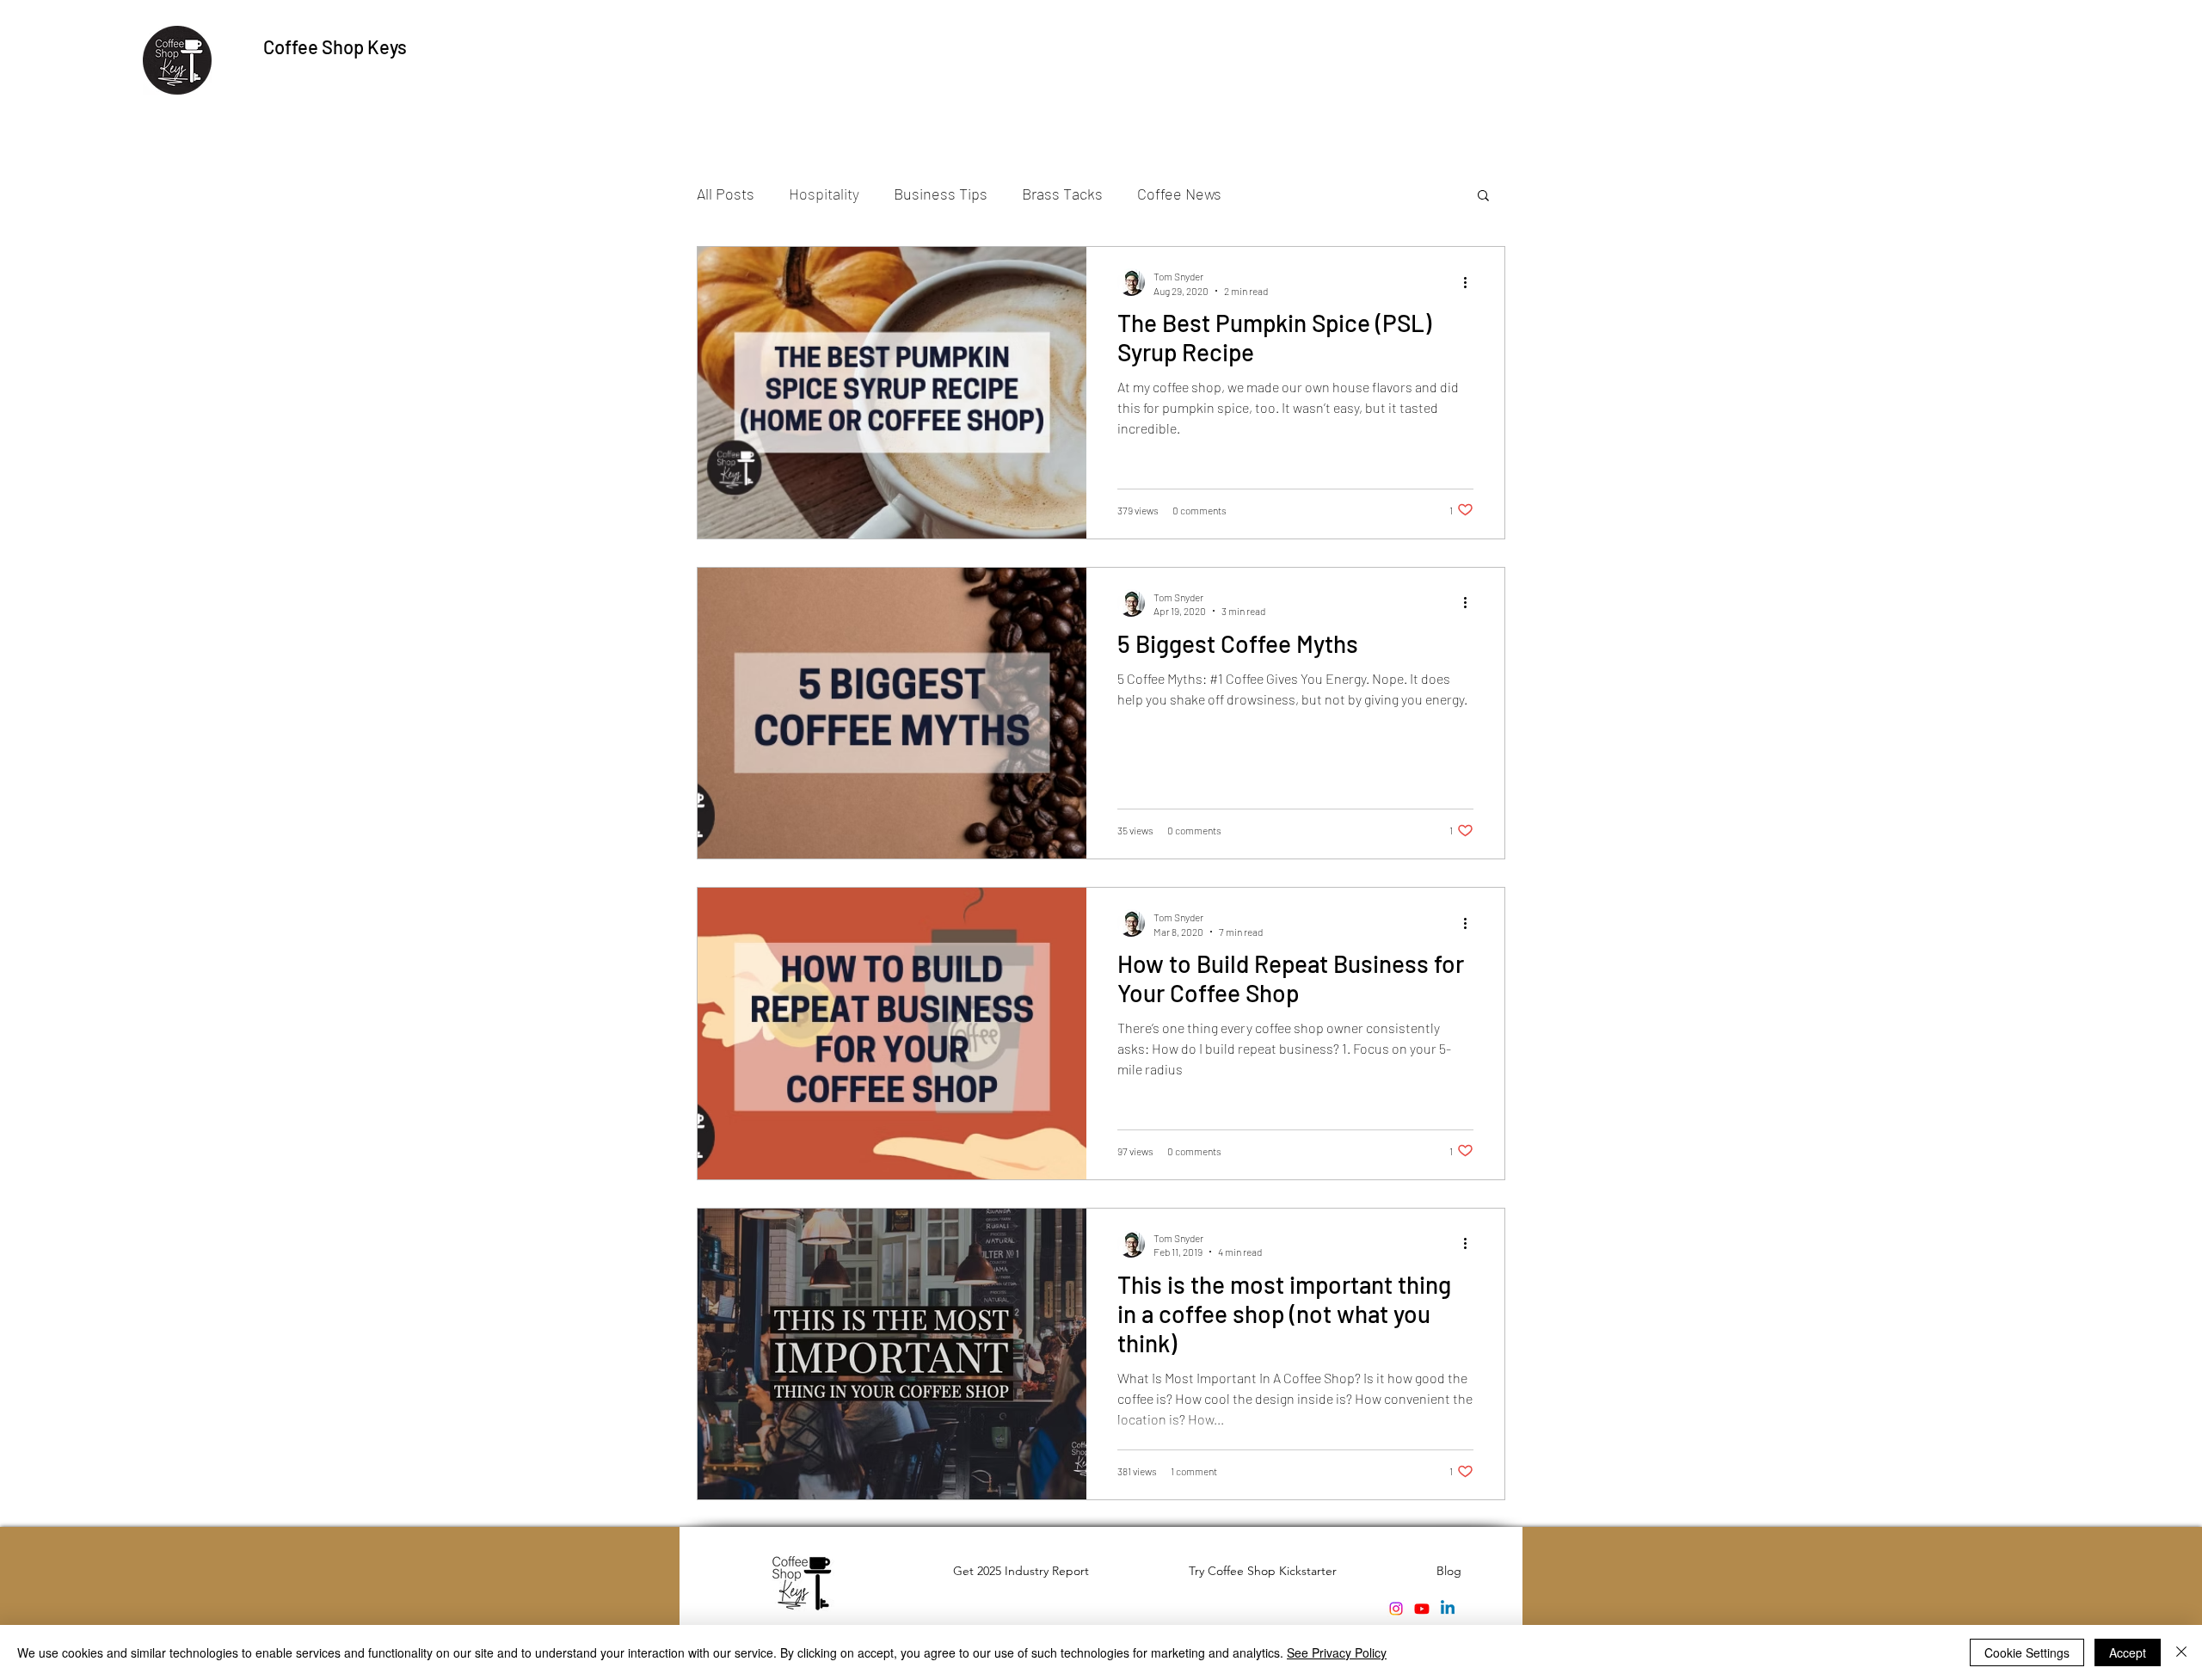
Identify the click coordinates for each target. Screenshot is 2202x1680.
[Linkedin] (1448, 1609)
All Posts (726, 194)
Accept (2128, 1652)
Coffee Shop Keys (335, 46)
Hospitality (824, 194)
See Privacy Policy (1337, 1652)
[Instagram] (1396, 1609)
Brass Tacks (1062, 194)
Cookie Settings (2027, 1652)
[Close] (2181, 1652)
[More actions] (1471, 282)
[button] (1483, 197)
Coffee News (1179, 194)
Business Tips (941, 194)
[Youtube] (1422, 1609)
